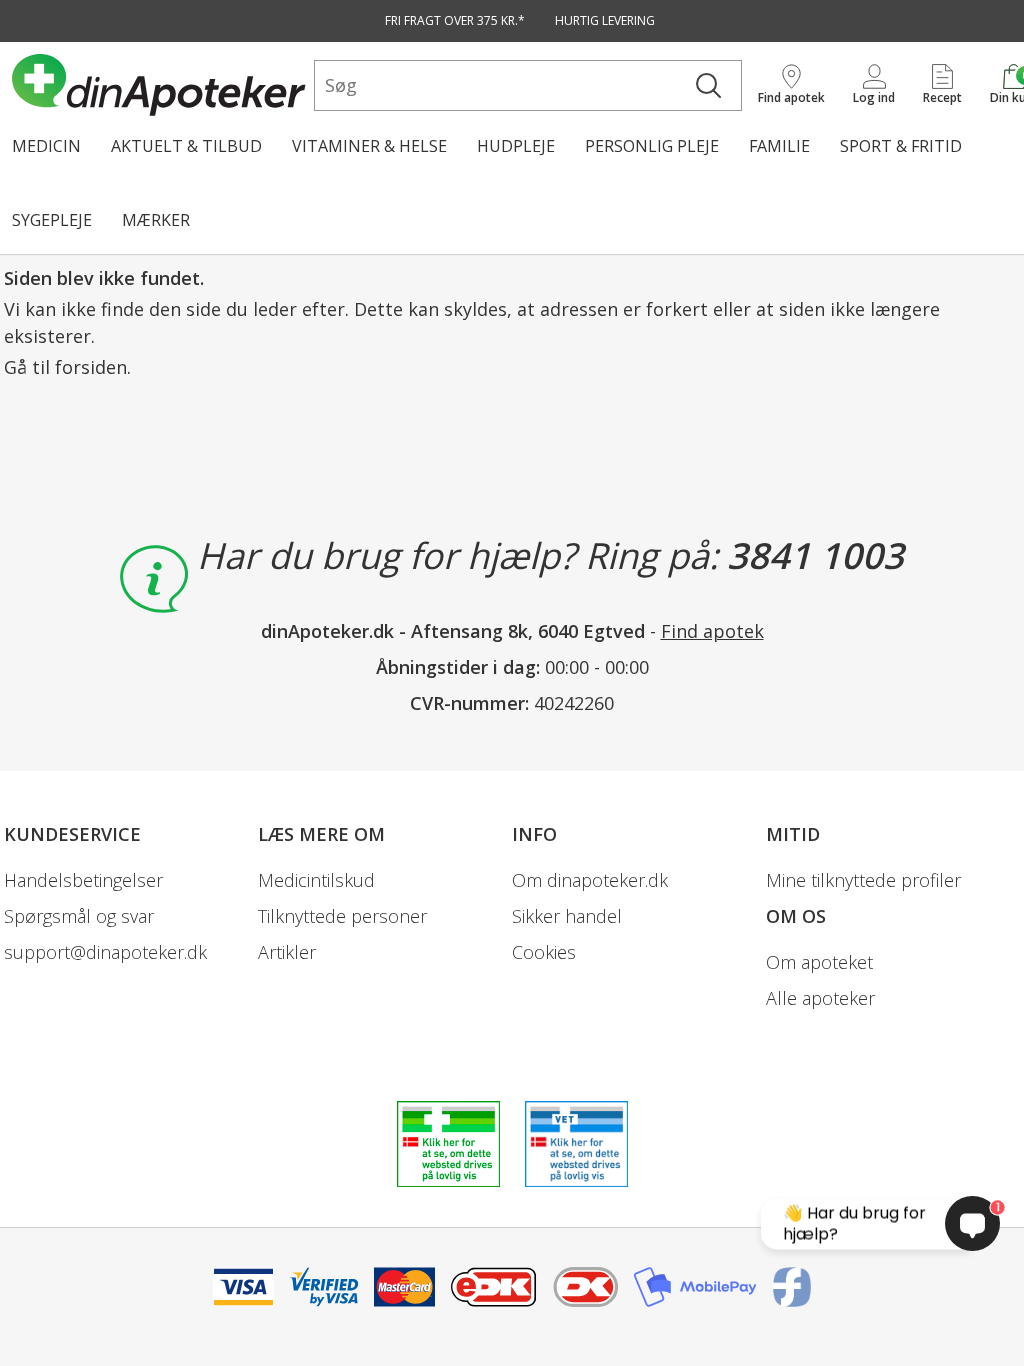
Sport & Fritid (901, 146)
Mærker (156, 220)
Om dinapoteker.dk (590, 880)
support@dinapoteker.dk (105, 952)
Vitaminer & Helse (369, 146)
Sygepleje (52, 220)
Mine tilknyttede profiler (863, 880)
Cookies (544, 952)
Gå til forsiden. (67, 367)
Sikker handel (567, 916)
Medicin (46, 146)
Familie (779, 146)
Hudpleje (516, 146)
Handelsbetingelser (83, 880)
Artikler (287, 952)
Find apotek (712, 631)
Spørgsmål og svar (79, 916)
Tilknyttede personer (342, 916)
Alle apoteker (820, 998)
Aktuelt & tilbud (186, 146)
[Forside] (159, 85)
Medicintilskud (316, 880)
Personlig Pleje (652, 146)
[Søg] (708, 85)
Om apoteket (819, 962)
